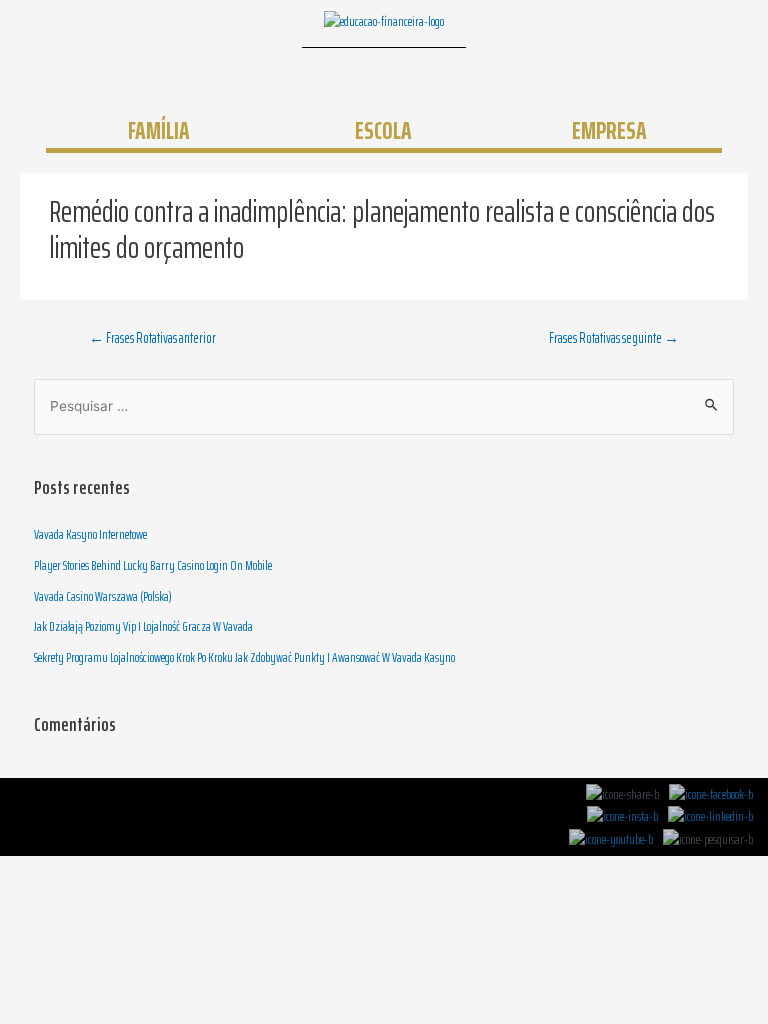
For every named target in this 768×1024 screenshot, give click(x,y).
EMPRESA (609, 130)
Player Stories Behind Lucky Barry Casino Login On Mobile (153, 565)
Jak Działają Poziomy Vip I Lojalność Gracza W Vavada (143, 626)
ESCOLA (383, 130)
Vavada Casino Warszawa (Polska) (103, 596)
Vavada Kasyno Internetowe (90, 534)
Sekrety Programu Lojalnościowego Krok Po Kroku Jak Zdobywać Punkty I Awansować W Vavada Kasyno (244, 657)
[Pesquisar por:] (384, 406)
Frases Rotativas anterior (152, 337)
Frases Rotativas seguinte (614, 337)
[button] (484, 76)
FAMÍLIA (159, 130)
